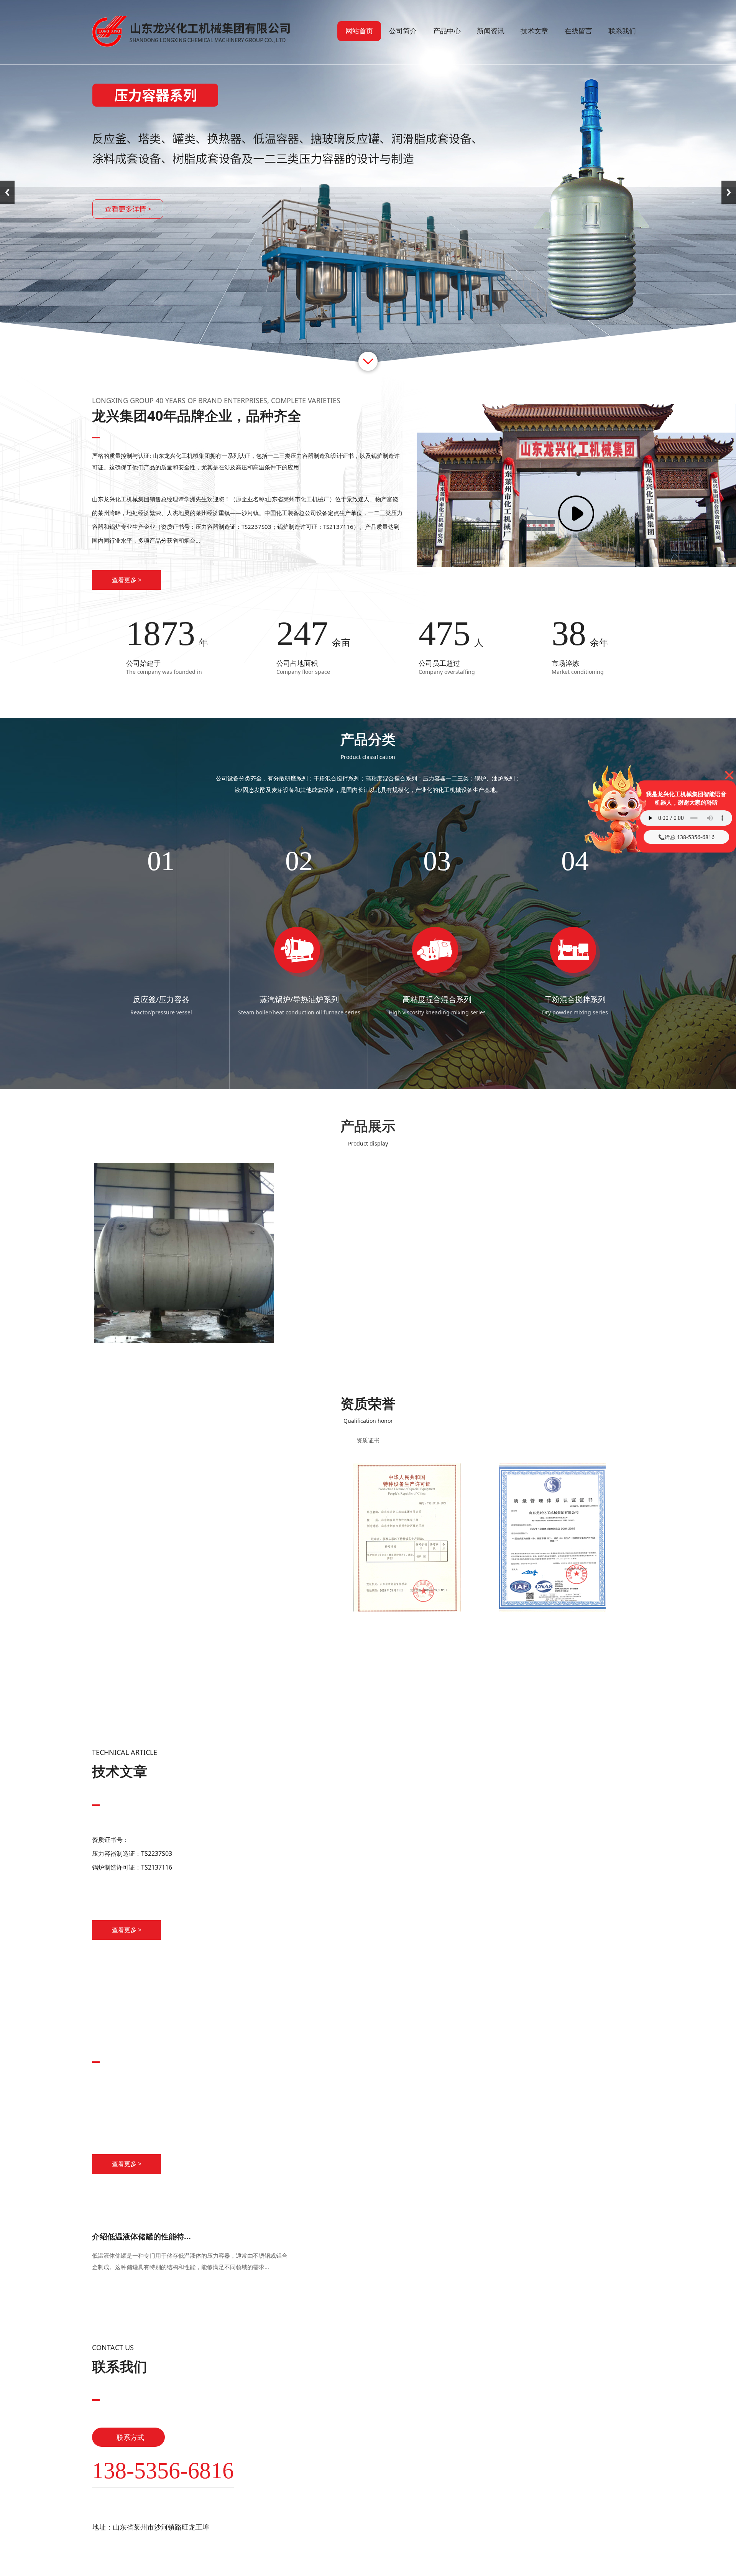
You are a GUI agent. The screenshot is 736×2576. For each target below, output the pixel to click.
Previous (7, 192)
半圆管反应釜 (184, 1355)
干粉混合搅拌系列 (299, 999)
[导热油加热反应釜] (368, 1341)
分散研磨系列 (437, 999)
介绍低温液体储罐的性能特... (141, 2236)
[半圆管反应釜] (184, 1341)
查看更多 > (127, 580)
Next (729, 192)
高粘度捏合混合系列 (161, 999)
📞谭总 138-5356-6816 (686, 837)
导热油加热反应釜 (368, 1355)
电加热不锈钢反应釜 (552, 1355)
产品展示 (368, 1126)
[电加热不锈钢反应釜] (552, 1341)
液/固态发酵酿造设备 (575, 999)
